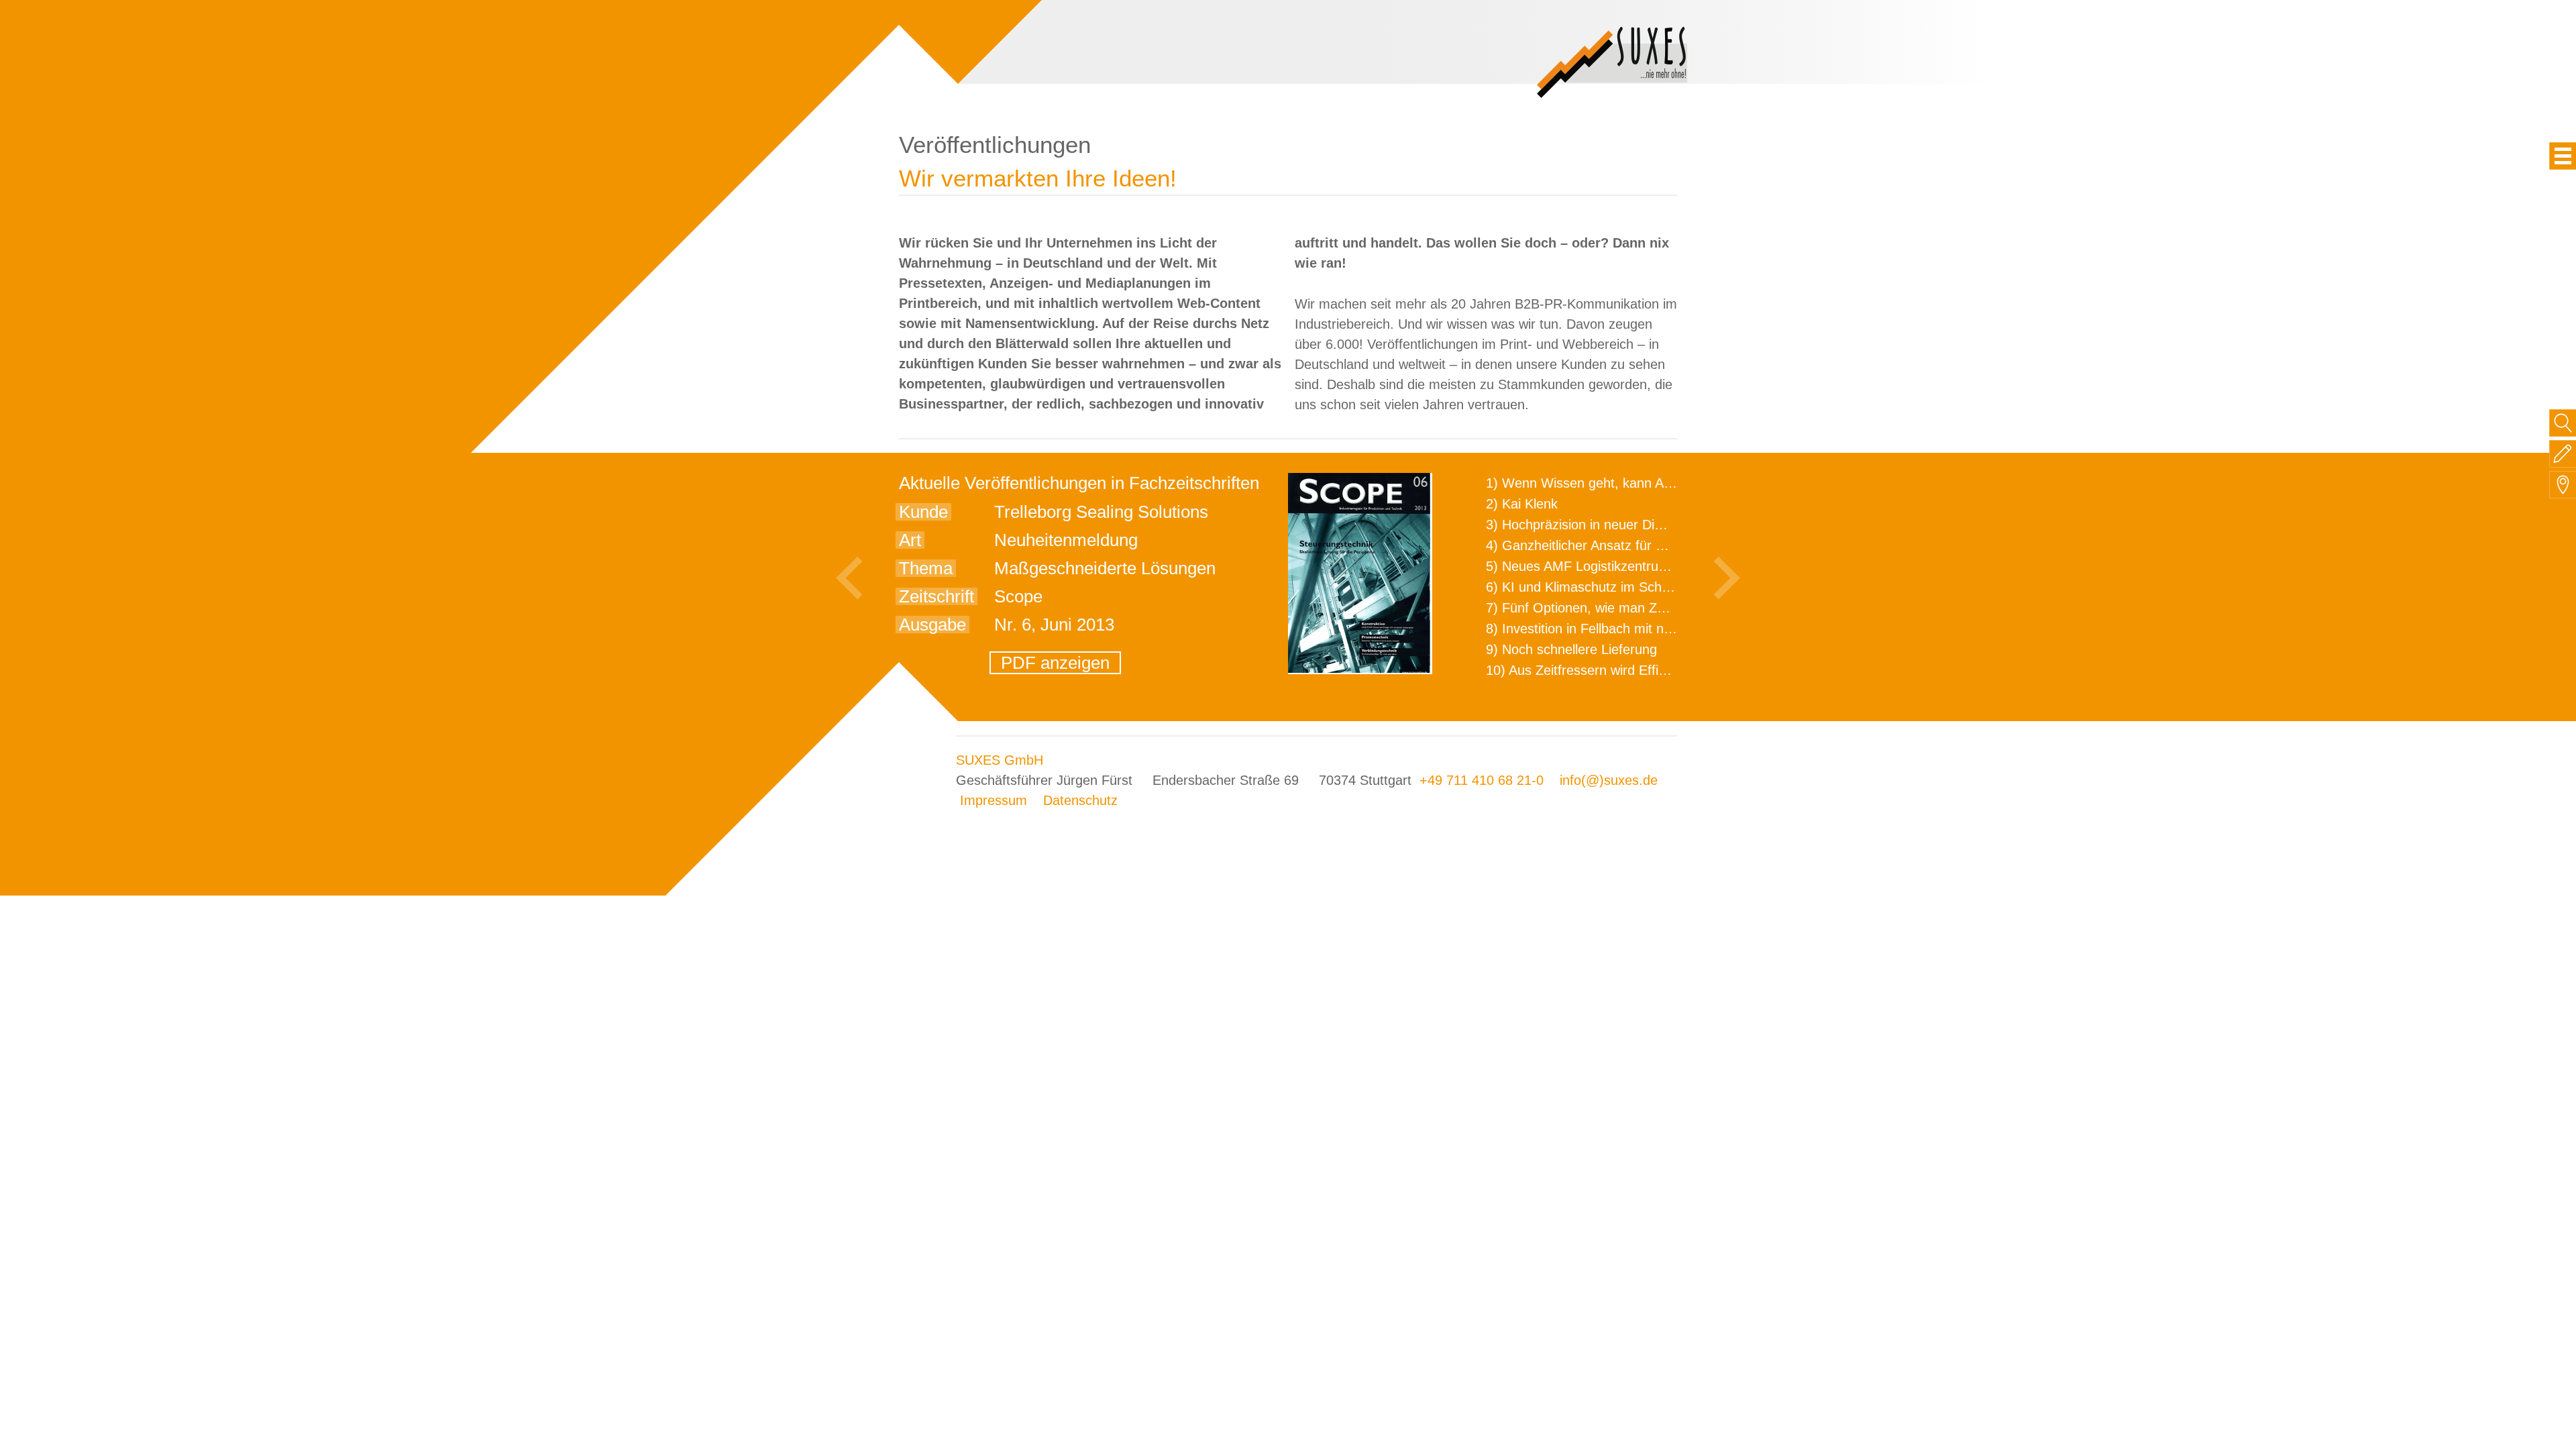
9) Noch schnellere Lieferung (1571, 649)
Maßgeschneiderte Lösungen (1105, 568)
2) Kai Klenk (1522, 504)
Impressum (994, 800)
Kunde (923, 512)
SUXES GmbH (1000, 760)
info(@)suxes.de (1609, 780)
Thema (926, 568)
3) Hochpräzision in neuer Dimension (1595, 525)
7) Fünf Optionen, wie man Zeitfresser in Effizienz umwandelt (1668, 608)
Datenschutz (1080, 800)
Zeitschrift (936, 596)
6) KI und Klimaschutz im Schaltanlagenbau (1615, 587)
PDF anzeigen (1055, 663)
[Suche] (2563, 423)
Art (910, 540)
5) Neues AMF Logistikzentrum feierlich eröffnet (1628, 566)
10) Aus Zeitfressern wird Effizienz (1588, 670)
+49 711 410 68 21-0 (1482, 780)
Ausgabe (932, 625)
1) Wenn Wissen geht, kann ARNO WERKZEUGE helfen (1654, 483)
